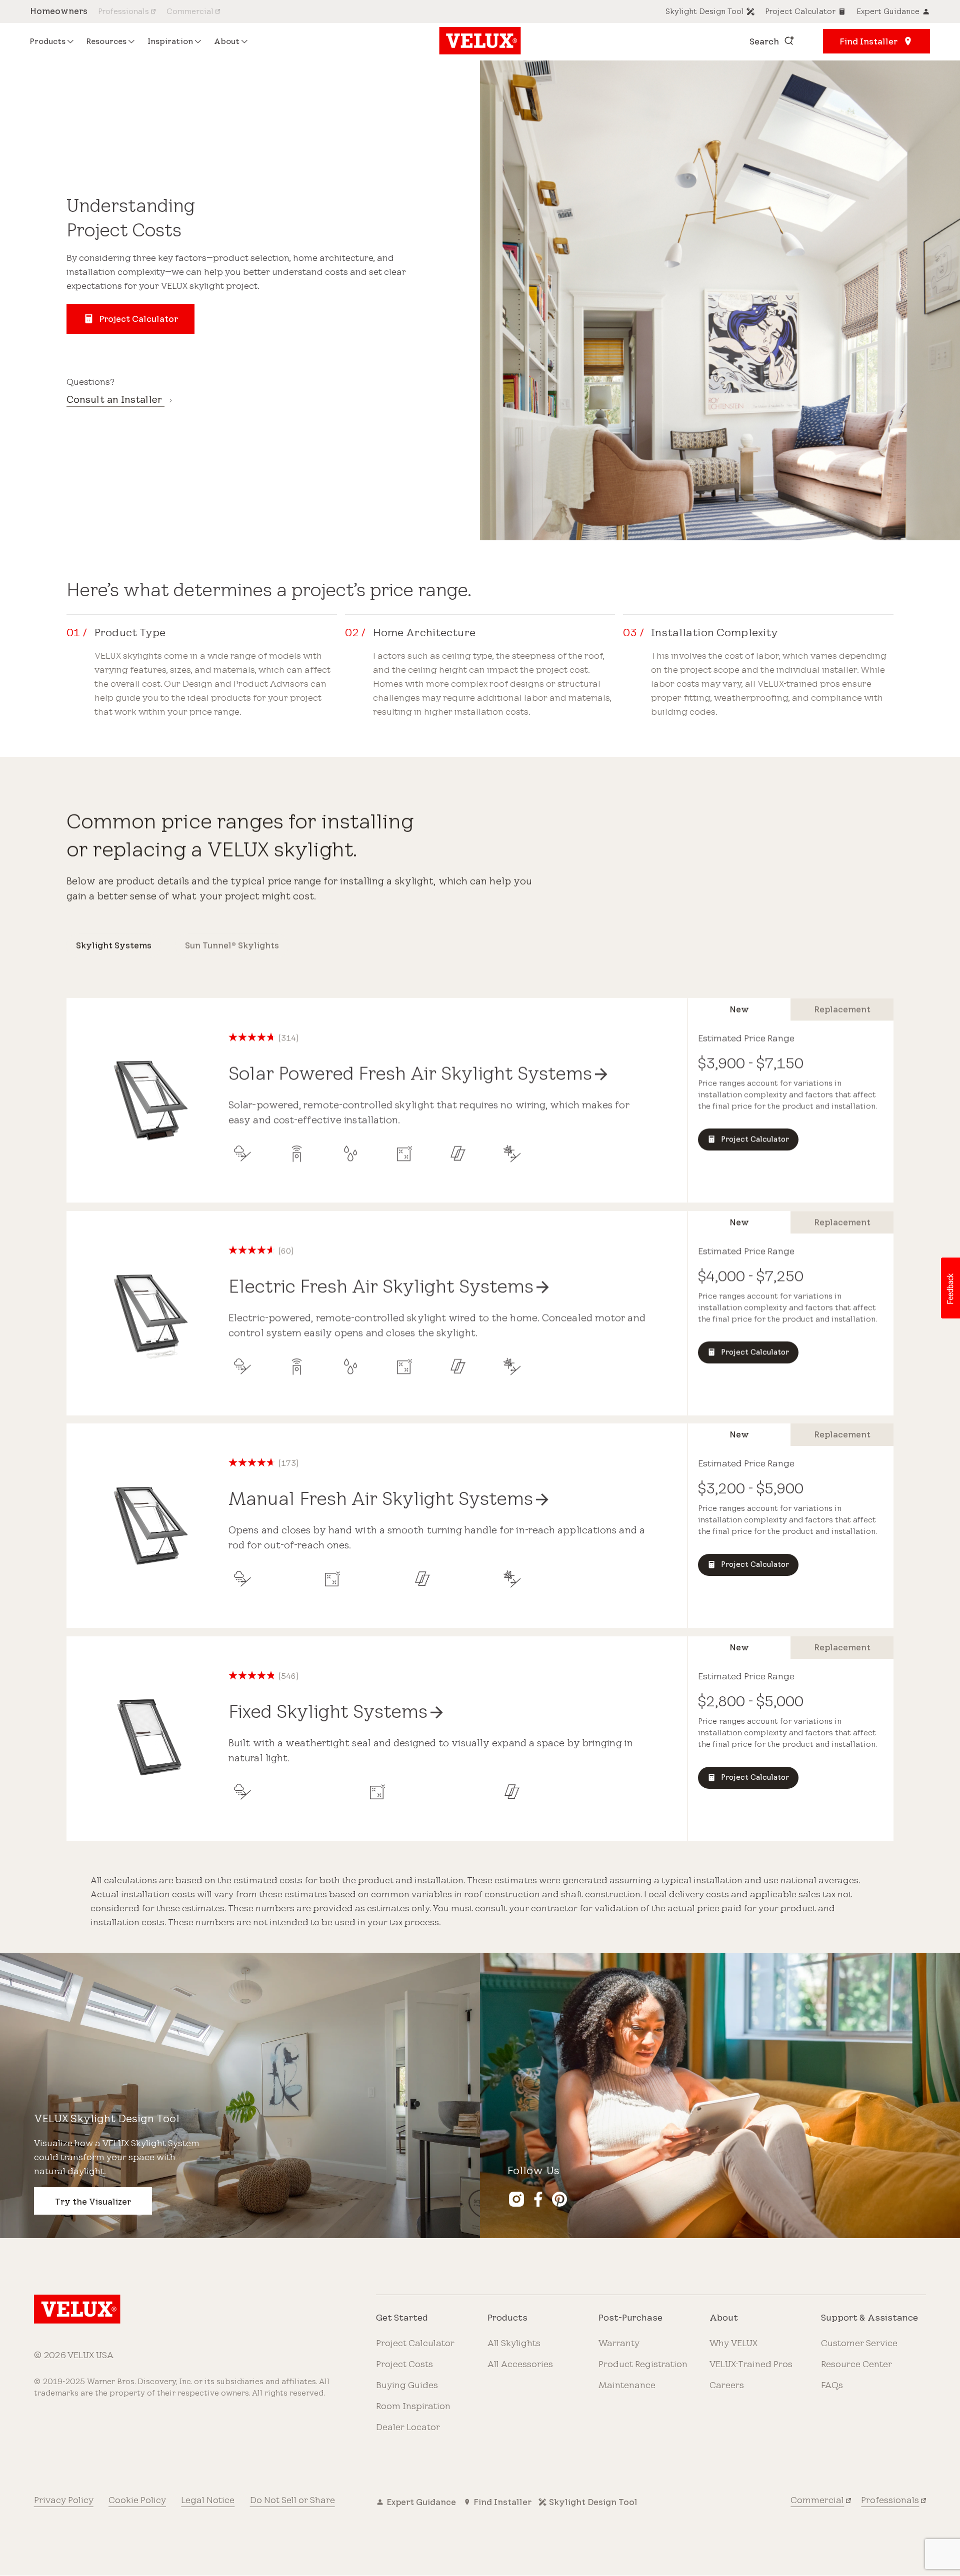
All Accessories (520, 2364)
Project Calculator (415, 2343)
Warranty (619, 2343)
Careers (727, 2385)
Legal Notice (208, 2500)
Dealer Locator (408, 2427)
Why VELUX (733, 2343)
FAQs (832, 2385)
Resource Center (856, 2364)
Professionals (890, 2500)
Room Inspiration (413, 2406)
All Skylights (514, 2343)
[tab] (113, 946)
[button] (950, 1288)
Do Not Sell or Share (292, 2500)
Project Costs (404, 2364)
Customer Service (859, 2343)
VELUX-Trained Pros (751, 2364)
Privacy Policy (64, 2500)
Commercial (817, 2500)
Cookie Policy (137, 2500)
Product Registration (643, 2364)
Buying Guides (407, 2385)
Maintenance (627, 2385)
